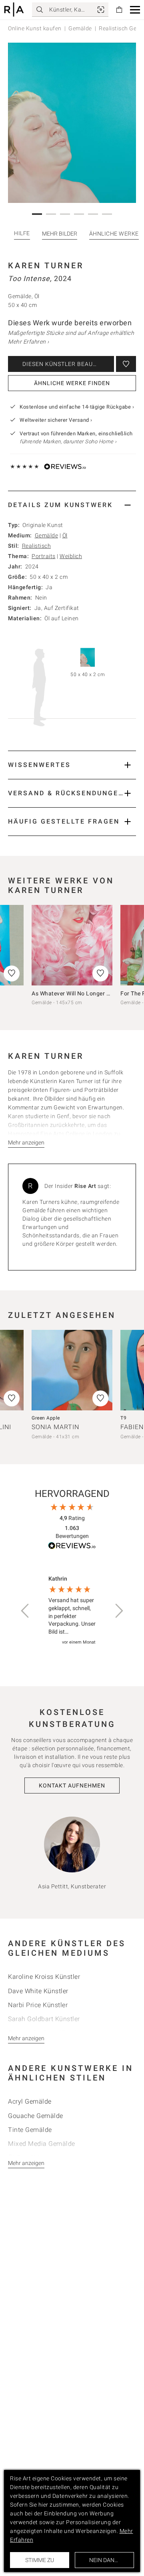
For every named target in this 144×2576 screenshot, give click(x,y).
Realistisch (37, 546)
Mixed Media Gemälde (42, 2144)
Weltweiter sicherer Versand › (56, 420)
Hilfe (22, 233)
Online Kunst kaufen (35, 28)
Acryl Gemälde (30, 2101)
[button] (135, 10)
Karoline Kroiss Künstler (44, 1977)
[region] (72, 1611)
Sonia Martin (55, 1427)
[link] (101, 10)
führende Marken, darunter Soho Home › (68, 441)
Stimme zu (40, 2560)
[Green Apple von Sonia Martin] (72, 1370)
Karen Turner (46, 265)
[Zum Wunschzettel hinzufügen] (126, 364)
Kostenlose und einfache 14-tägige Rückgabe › (77, 407)
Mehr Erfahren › (29, 342)
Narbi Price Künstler (38, 2005)
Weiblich (71, 556)
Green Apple (46, 1418)
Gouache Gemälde (36, 2116)
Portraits (44, 556)
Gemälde (80, 28)
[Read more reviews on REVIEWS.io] (72, 1547)
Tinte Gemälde (30, 2130)
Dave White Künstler (38, 1991)
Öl (65, 535)
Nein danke (105, 2560)
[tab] (72, 505)
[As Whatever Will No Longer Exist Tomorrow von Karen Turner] (72, 945)
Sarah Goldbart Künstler (44, 2019)
